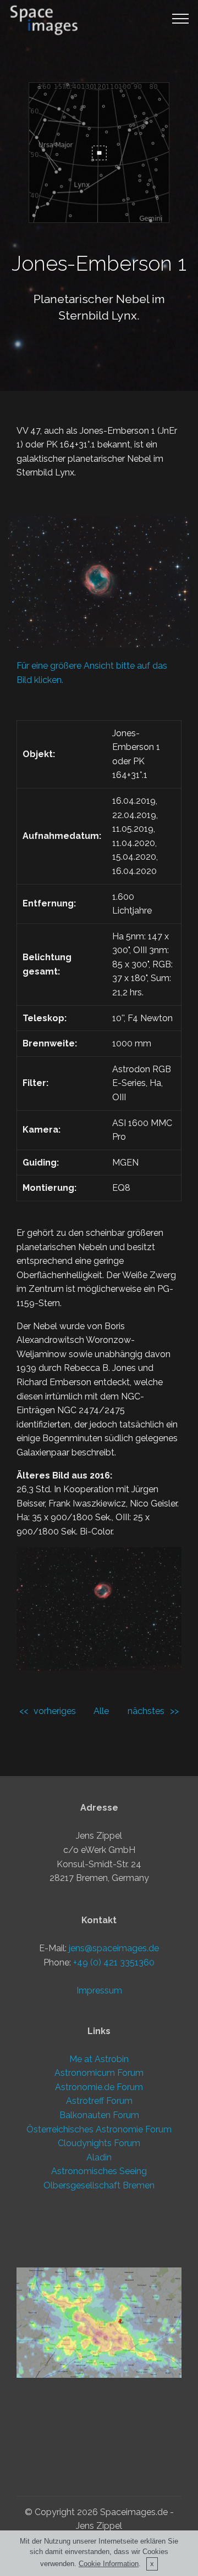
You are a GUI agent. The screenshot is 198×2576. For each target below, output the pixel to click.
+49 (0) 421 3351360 (114, 1962)
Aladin (99, 2157)
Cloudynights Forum (99, 2143)
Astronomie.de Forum (99, 2087)
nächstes (146, 1711)
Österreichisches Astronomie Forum (99, 2129)
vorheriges (55, 1711)
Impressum (99, 1990)
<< (24, 1711)
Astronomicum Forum (99, 2073)
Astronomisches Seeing (99, 2171)
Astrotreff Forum (99, 2101)
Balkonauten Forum (99, 2115)
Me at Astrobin (99, 2059)
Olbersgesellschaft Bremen (99, 2185)
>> (174, 1711)
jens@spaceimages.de (114, 1948)
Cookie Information (109, 2564)
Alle (101, 1711)
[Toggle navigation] (181, 18)
